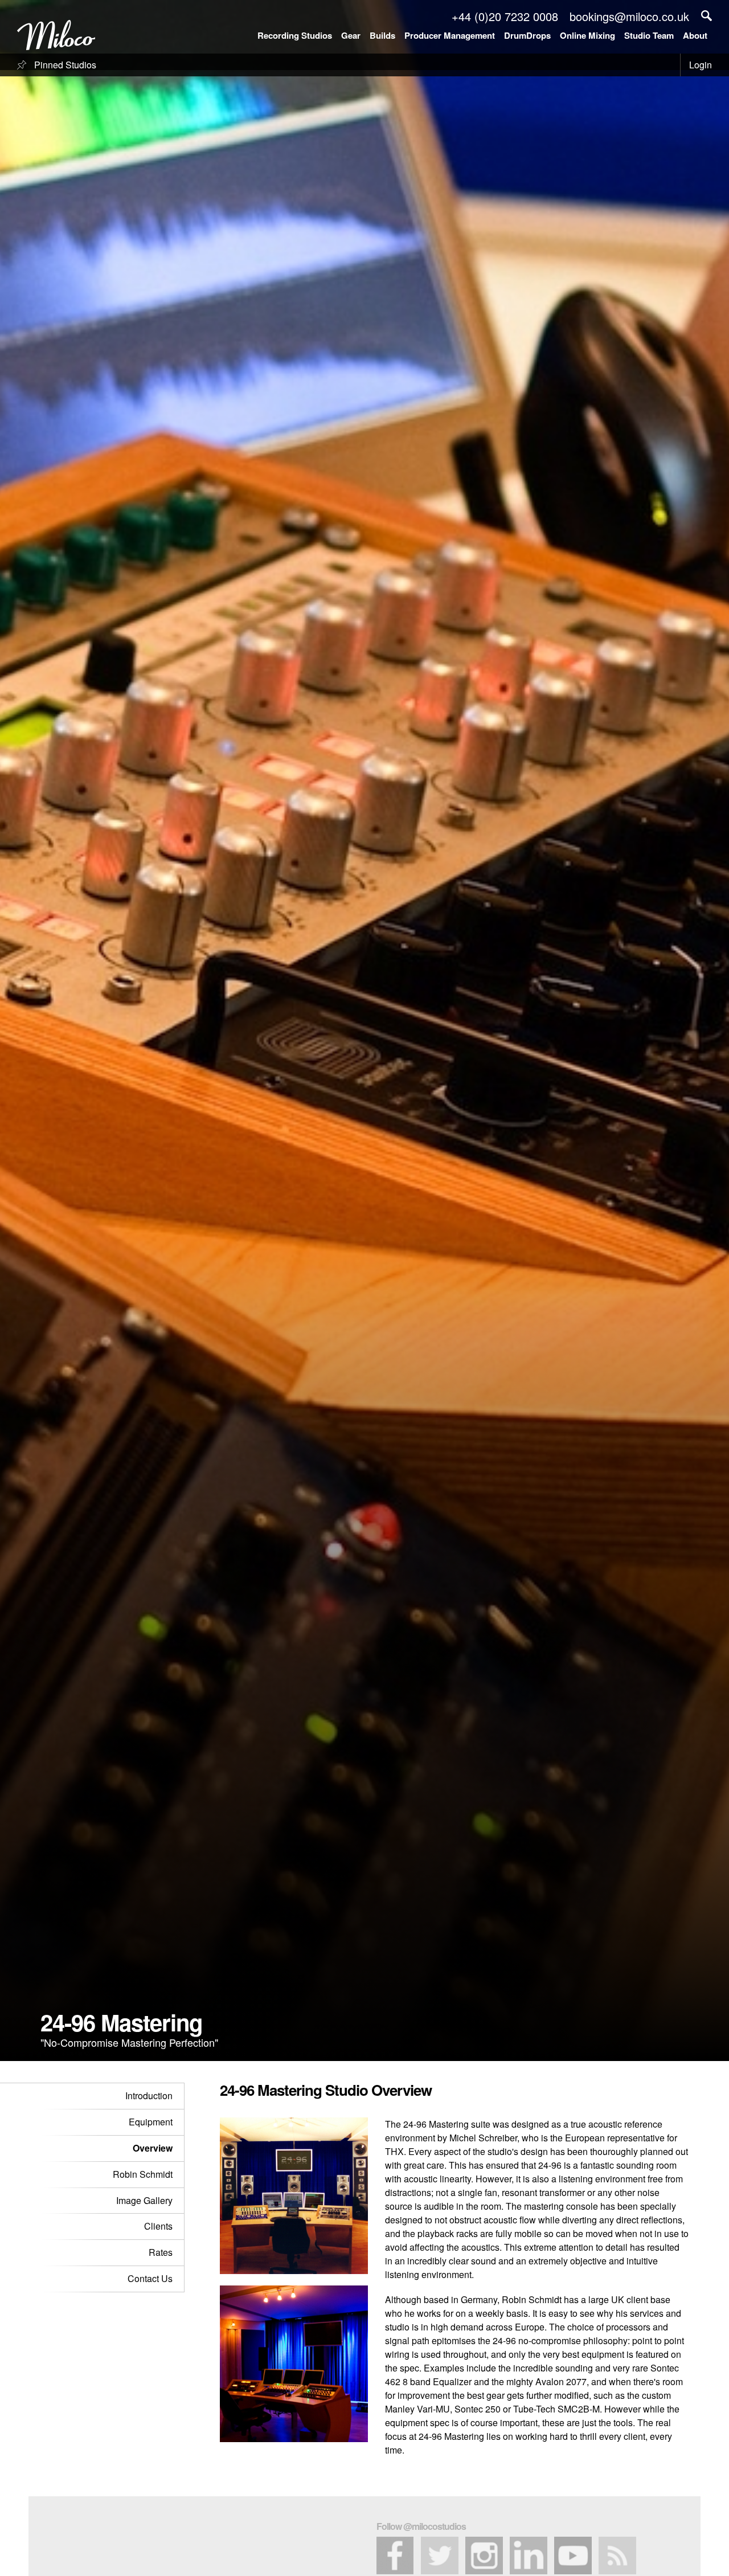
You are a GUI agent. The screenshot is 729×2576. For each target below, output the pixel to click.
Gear (351, 35)
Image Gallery (144, 2200)
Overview (153, 2148)
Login (701, 65)
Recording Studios (295, 35)
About (695, 35)
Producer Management (450, 35)
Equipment (151, 2122)
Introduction (149, 2095)
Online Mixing (587, 35)
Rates (161, 2252)
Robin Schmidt (143, 2174)
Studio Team (649, 35)
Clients (158, 2226)
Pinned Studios (64, 65)
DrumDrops (527, 35)
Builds (382, 35)
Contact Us (150, 2278)
